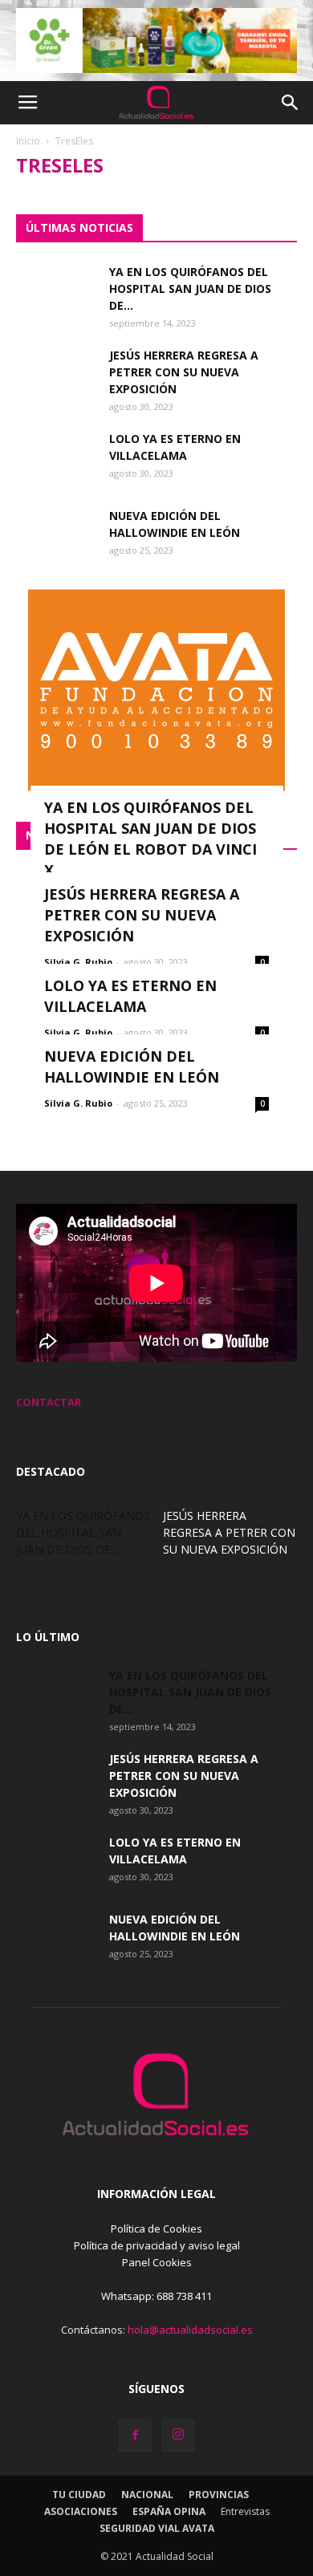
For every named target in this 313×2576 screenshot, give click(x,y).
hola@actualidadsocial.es (190, 2330)
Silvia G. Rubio (78, 962)
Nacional (147, 2495)
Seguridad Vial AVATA (157, 2528)
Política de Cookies (156, 2229)
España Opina (169, 2511)
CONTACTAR (49, 1402)
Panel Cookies (157, 2262)
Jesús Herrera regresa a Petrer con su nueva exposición (184, 372)
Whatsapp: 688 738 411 (156, 2296)
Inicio (28, 141)
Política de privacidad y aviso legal (157, 2245)
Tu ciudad (79, 2495)
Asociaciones (81, 2511)
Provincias (219, 2495)
